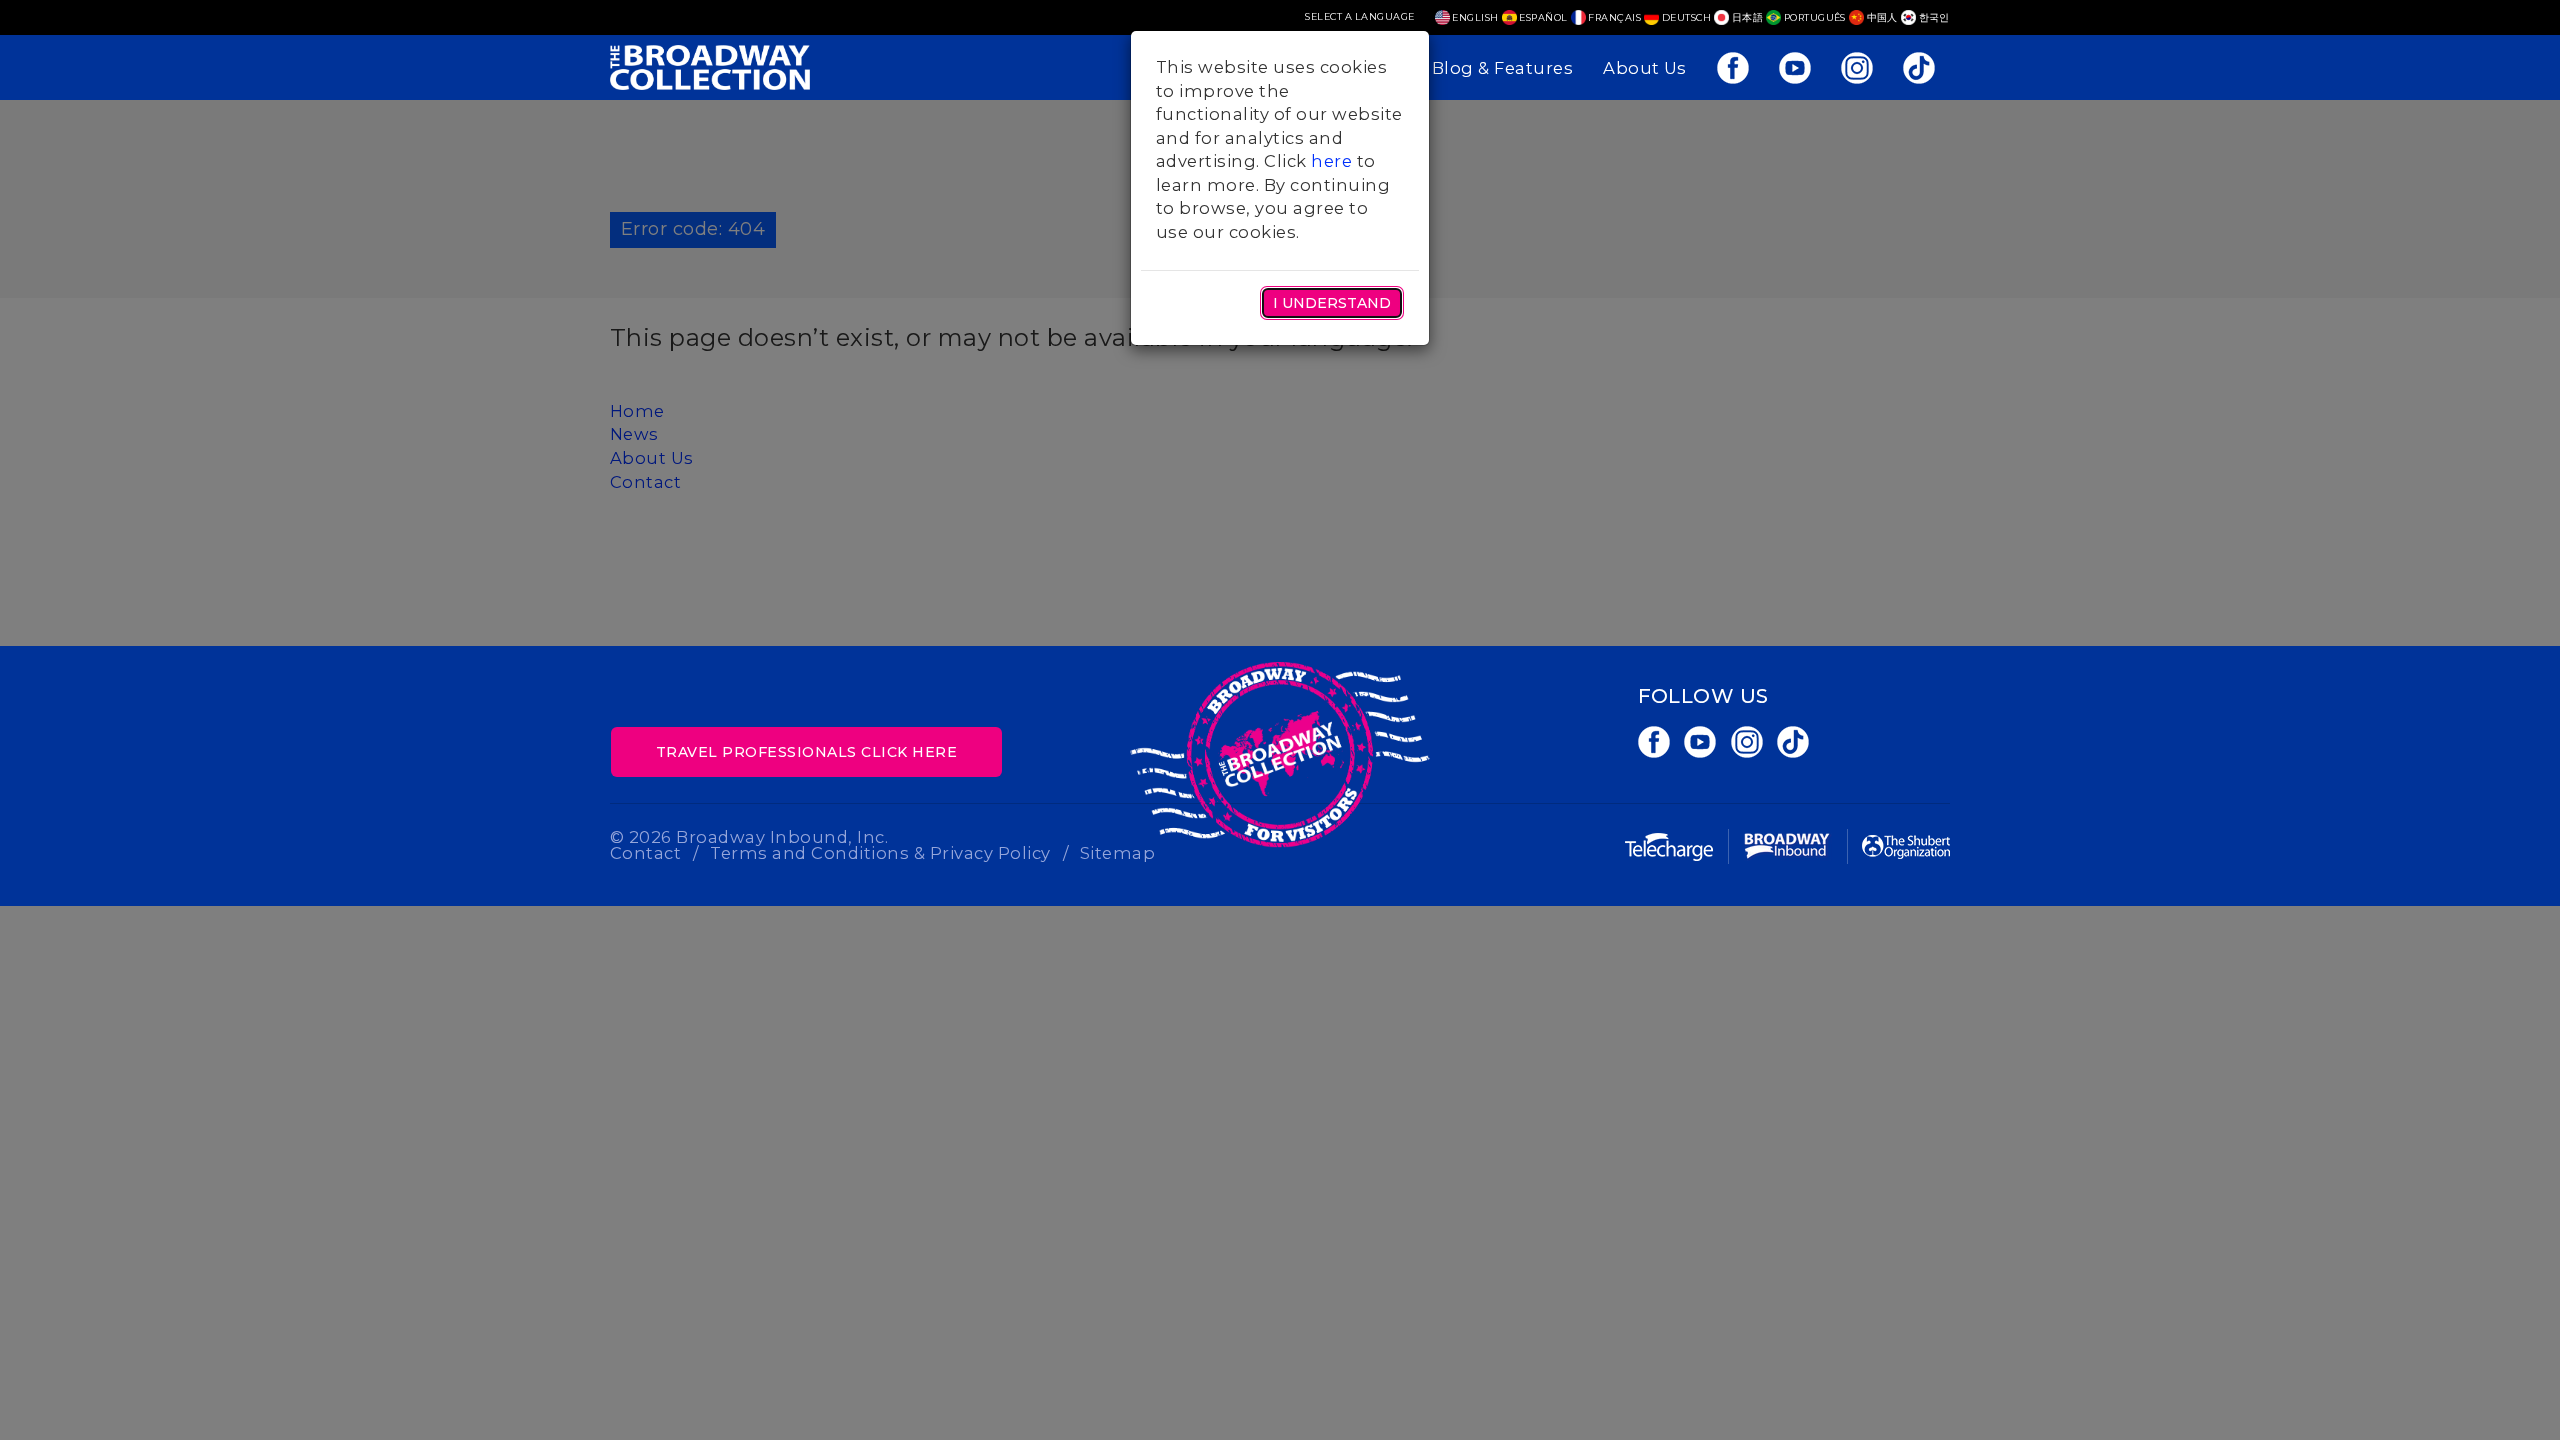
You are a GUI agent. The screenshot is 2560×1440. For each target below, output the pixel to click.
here (1331, 161)
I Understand (1332, 303)
